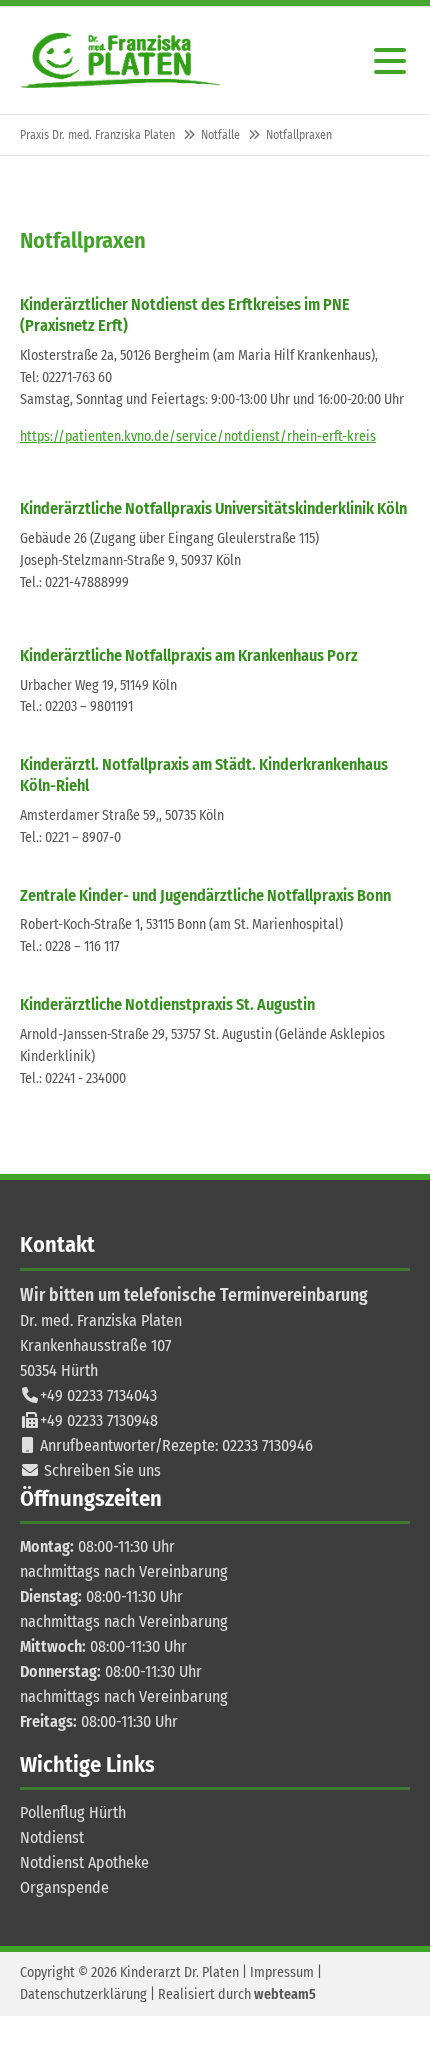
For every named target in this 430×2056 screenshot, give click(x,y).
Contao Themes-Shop (120, 60)
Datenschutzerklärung (83, 1994)
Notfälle (220, 135)
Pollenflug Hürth (73, 1812)
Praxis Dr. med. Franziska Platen (97, 135)
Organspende (64, 1887)
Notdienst (52, 1837)
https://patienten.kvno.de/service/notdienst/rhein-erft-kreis (198, 436)
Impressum (282, 1972)
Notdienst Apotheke (84, 1862)
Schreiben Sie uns (102, 1470)
